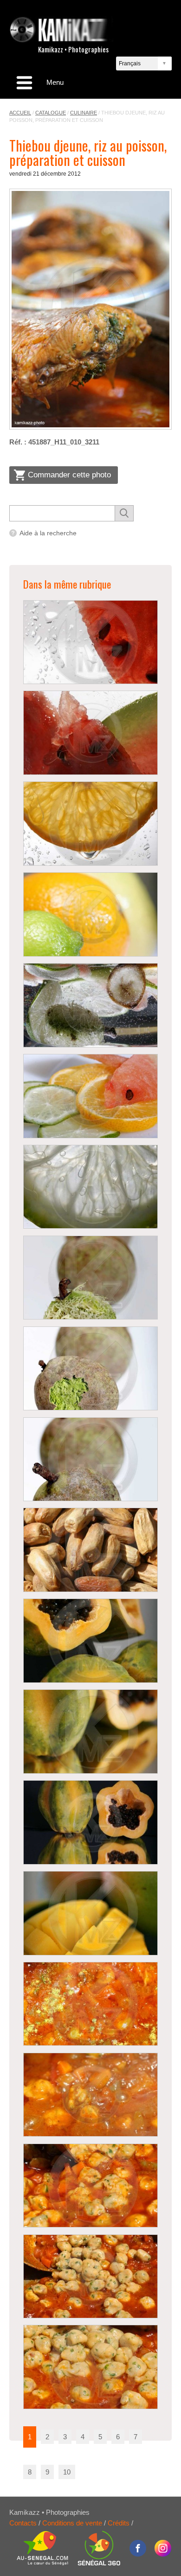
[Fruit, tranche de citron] (90, 1187)
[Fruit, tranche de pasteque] (90, 642)
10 (67, 2472)
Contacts (23, 2523)
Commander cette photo (69, 475)
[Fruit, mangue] (90, 1913)
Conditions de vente (72, 2523)
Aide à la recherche (48, 533)
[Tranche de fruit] (90, 1096)
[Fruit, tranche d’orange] (90, 824)
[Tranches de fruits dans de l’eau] (90, 1005)
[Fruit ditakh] (90, 1278)
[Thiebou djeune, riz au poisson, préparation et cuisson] (90, 309)
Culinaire (84, 113)
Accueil (20, 113)
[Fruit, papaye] (90, 1641)
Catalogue (51, 113)
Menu (55, 82)
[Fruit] (90, 914)
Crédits (119, 2523)
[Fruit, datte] (90, 1550)
